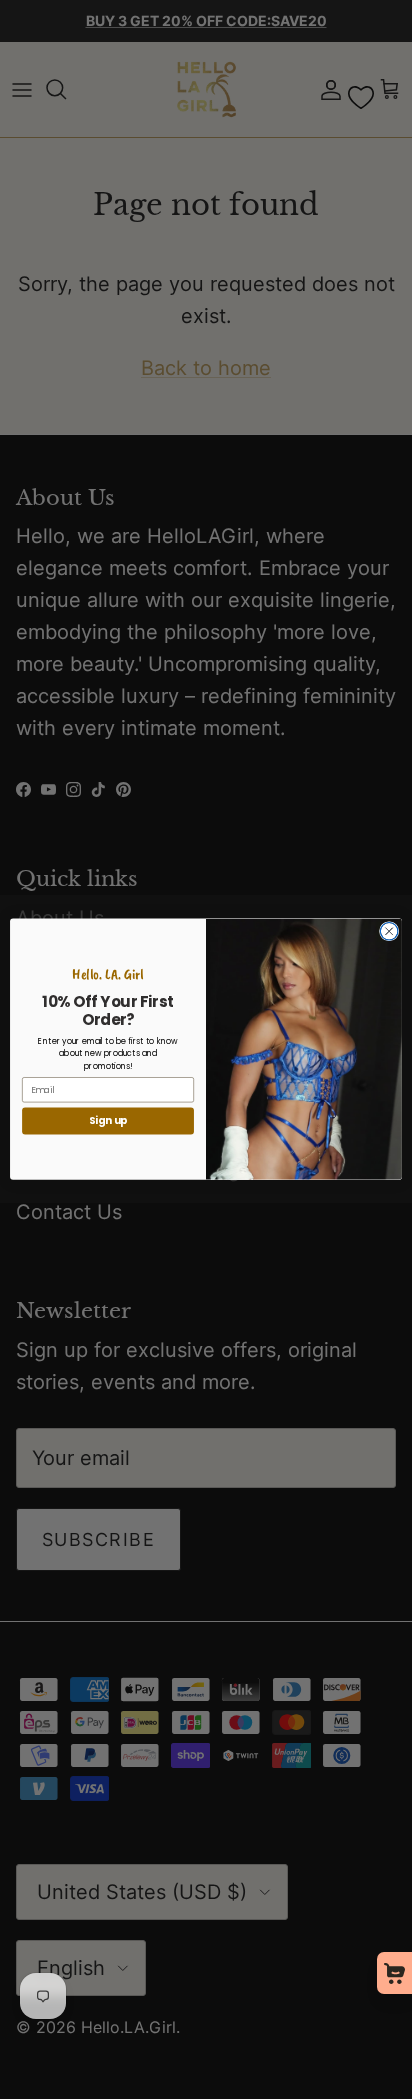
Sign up (108, 1121)
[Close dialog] (389, 932)
